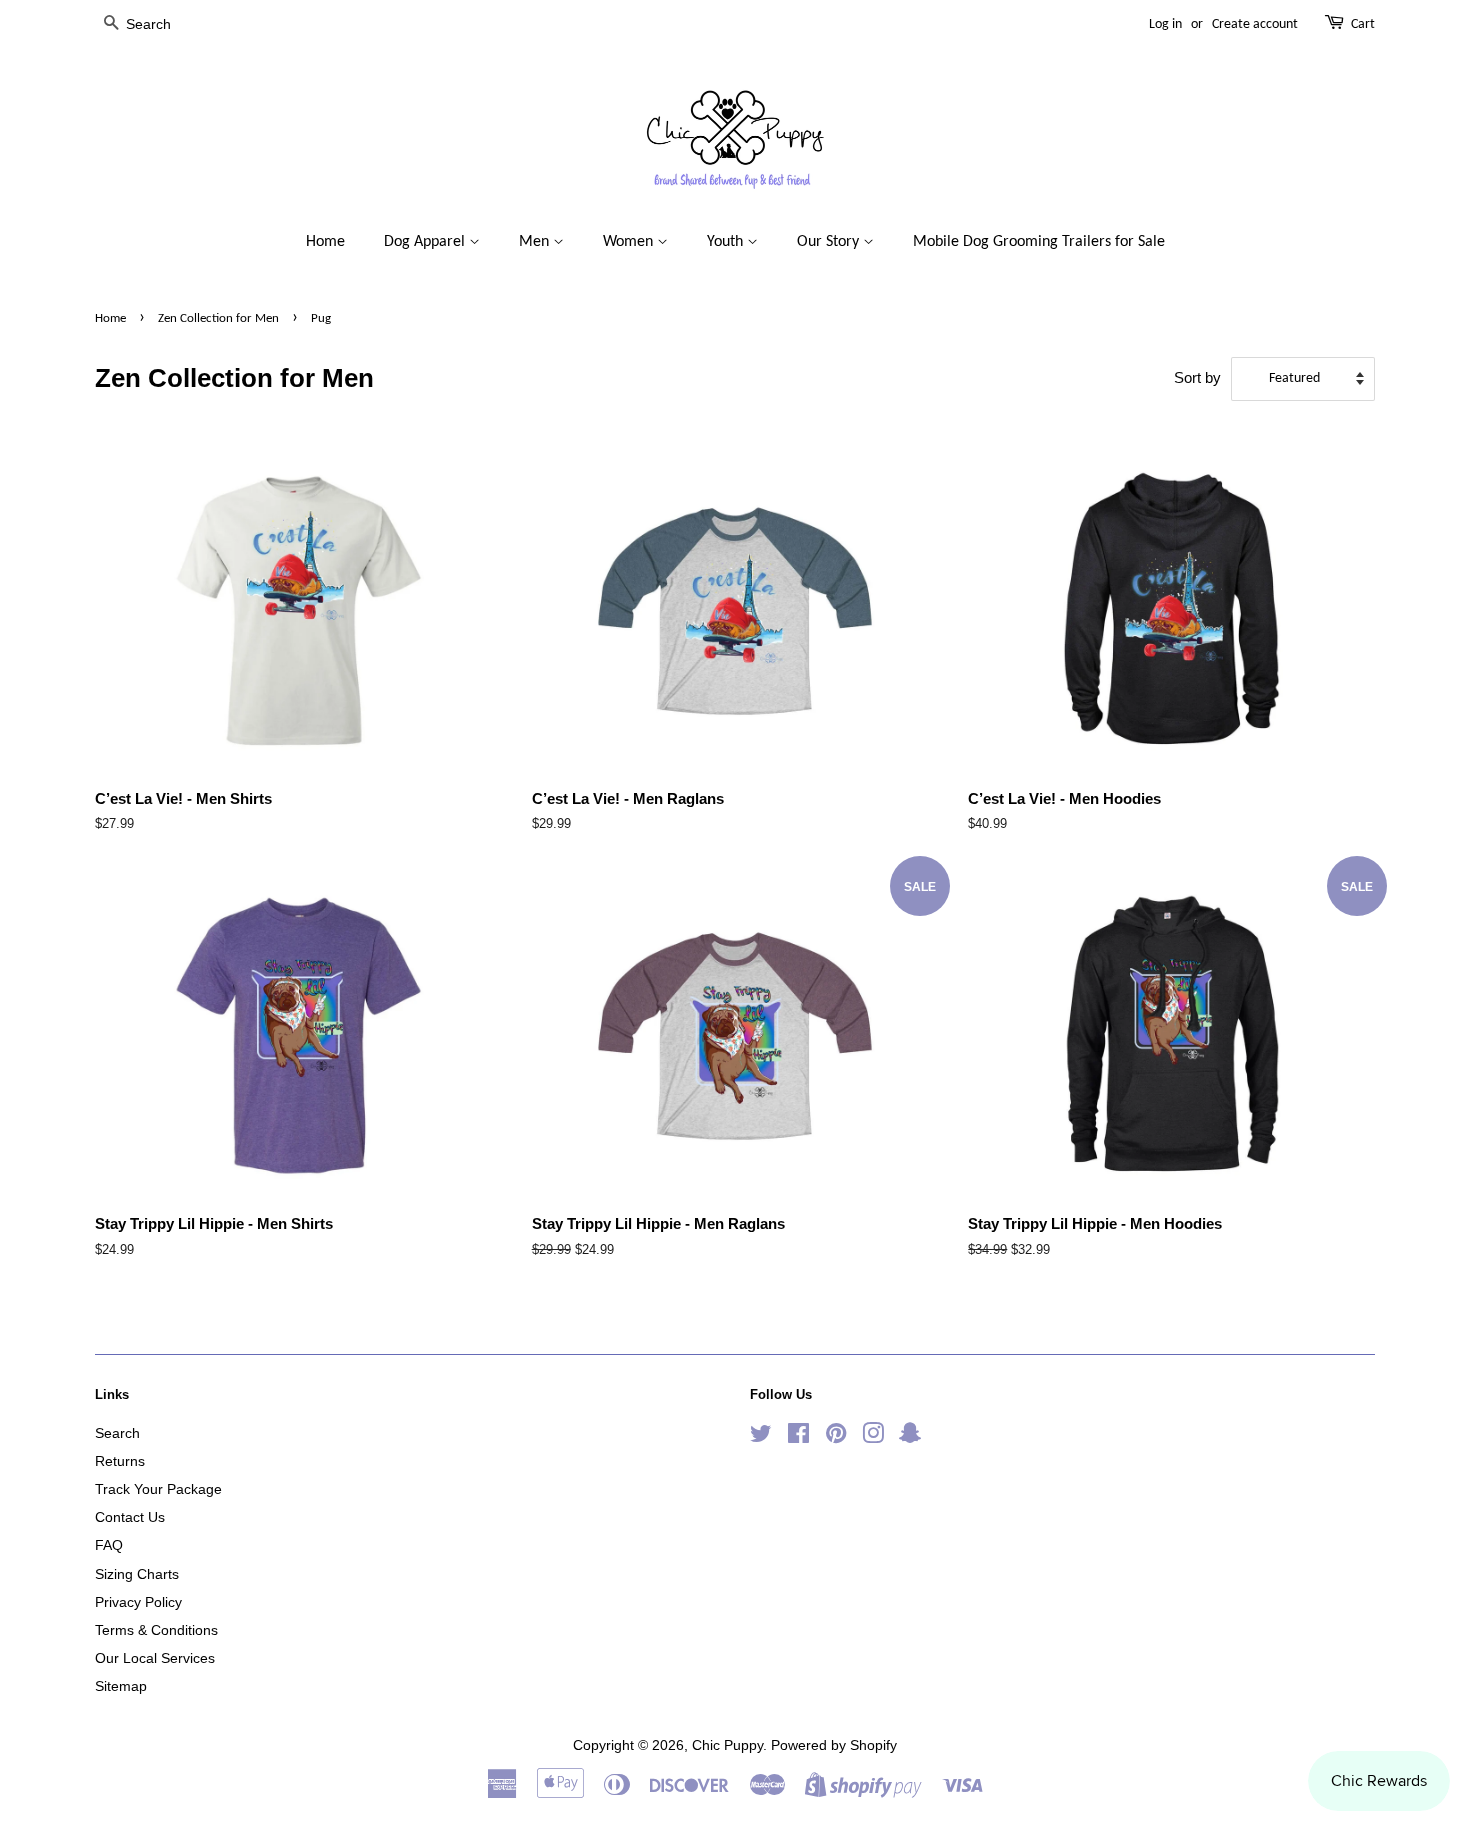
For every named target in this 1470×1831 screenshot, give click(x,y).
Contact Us (130, 1517)
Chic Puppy (727, 1745)
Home (325, 242)
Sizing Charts (137, 1574)
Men (536, 242)
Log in (1165, 24)
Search (117, 1433)
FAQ (109, 1545)
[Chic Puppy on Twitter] (761, 1437)
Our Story (830, 242)
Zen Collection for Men (218, 318)
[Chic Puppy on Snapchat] (910, 1437)
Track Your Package (158, 1489)
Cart (1363, 24)
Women (630, 242)
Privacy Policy (138, 1602)
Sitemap (121, 1686)
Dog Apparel (426, 242)
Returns (120, 1461)
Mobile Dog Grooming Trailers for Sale (1039, 242)
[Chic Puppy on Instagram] (873, 1437)
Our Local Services (155, 1658)
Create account (1255, 24)
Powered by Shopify (834, 1745)
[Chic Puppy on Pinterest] (836, 1437)
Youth (727, 242)
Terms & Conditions (156, 1630)
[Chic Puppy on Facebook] (798, 1437)
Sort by (1197, 377)
